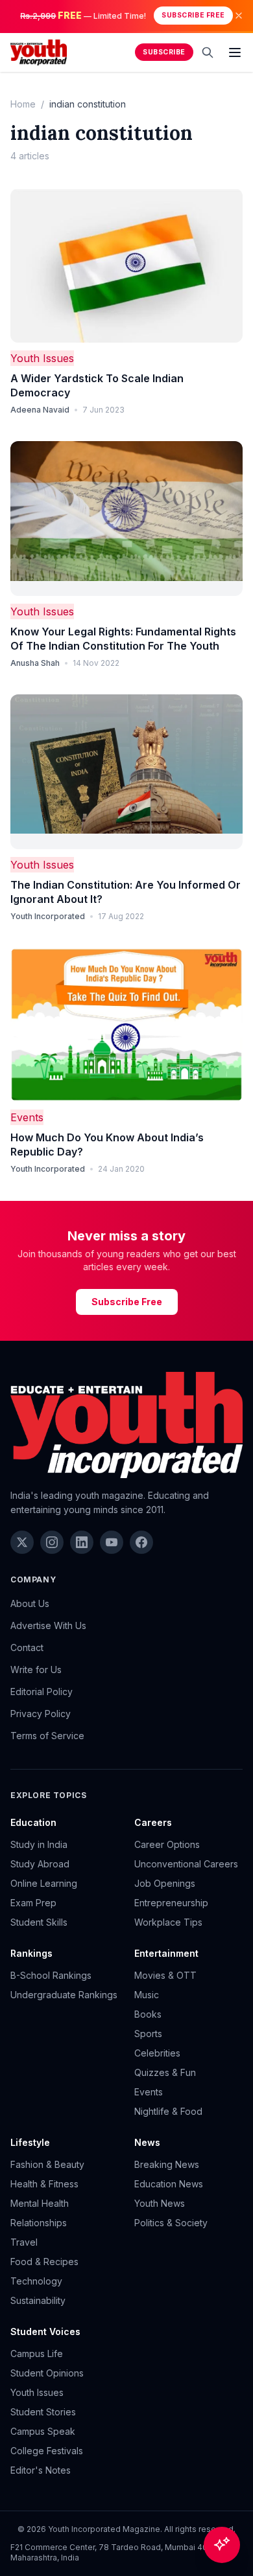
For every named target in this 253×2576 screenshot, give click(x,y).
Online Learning (44, 1883)
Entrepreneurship (171, 1903)
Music (147, 1995)
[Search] (208, 52)
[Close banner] (239, 16)
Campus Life (37, 2354)
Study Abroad (40, 1864)
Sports (148, 2034)
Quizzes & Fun (165, 2072)
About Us (30, 1603)
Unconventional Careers (186, 1864)
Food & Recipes (44, 2262)
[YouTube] (112, 1542)
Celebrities (157, 2053)
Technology (36, 2281)
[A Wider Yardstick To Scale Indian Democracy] (126, 266)
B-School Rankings (51, 1975)
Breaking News (167, 2164)
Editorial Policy (42, 1692)
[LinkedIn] (82, 1542)
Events (27, 1117)
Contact (27, 1647)
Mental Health (40, 2203)
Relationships (39, 2223)
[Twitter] (22, 1542)
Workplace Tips (168, 1922)
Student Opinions (47, 2373)
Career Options (167, 1844)
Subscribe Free (193, 15)
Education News (169, 2184)
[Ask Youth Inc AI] (222, 2545)
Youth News (160, 2203)
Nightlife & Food (168, 2111)
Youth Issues (42, 358)
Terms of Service (47, 1736)
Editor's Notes (41, 2470)
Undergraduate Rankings (64, 1995)
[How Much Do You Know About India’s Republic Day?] (126, 1025)
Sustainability (38, 2300)
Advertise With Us (48, 1625)
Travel (24, 2242)
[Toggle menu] (235, 52)
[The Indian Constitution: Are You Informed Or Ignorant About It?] (126, 772)
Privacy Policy (41, 1714)
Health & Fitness (44, 2184)
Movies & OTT (165, 1975)
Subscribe (164, 52)
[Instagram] (52, 1542)
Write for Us (36, 1670)
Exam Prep (33, 1903)
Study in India (39, 1844)
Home (23, 104)
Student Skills (39, 1922)
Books (148, 2014)
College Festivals (47, 2451)
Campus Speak (43, 2431)
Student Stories (43, 2412)
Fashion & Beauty (47, 2164)
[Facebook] (141, 1542)
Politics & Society (171, 2223)
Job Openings (165, 1883)
